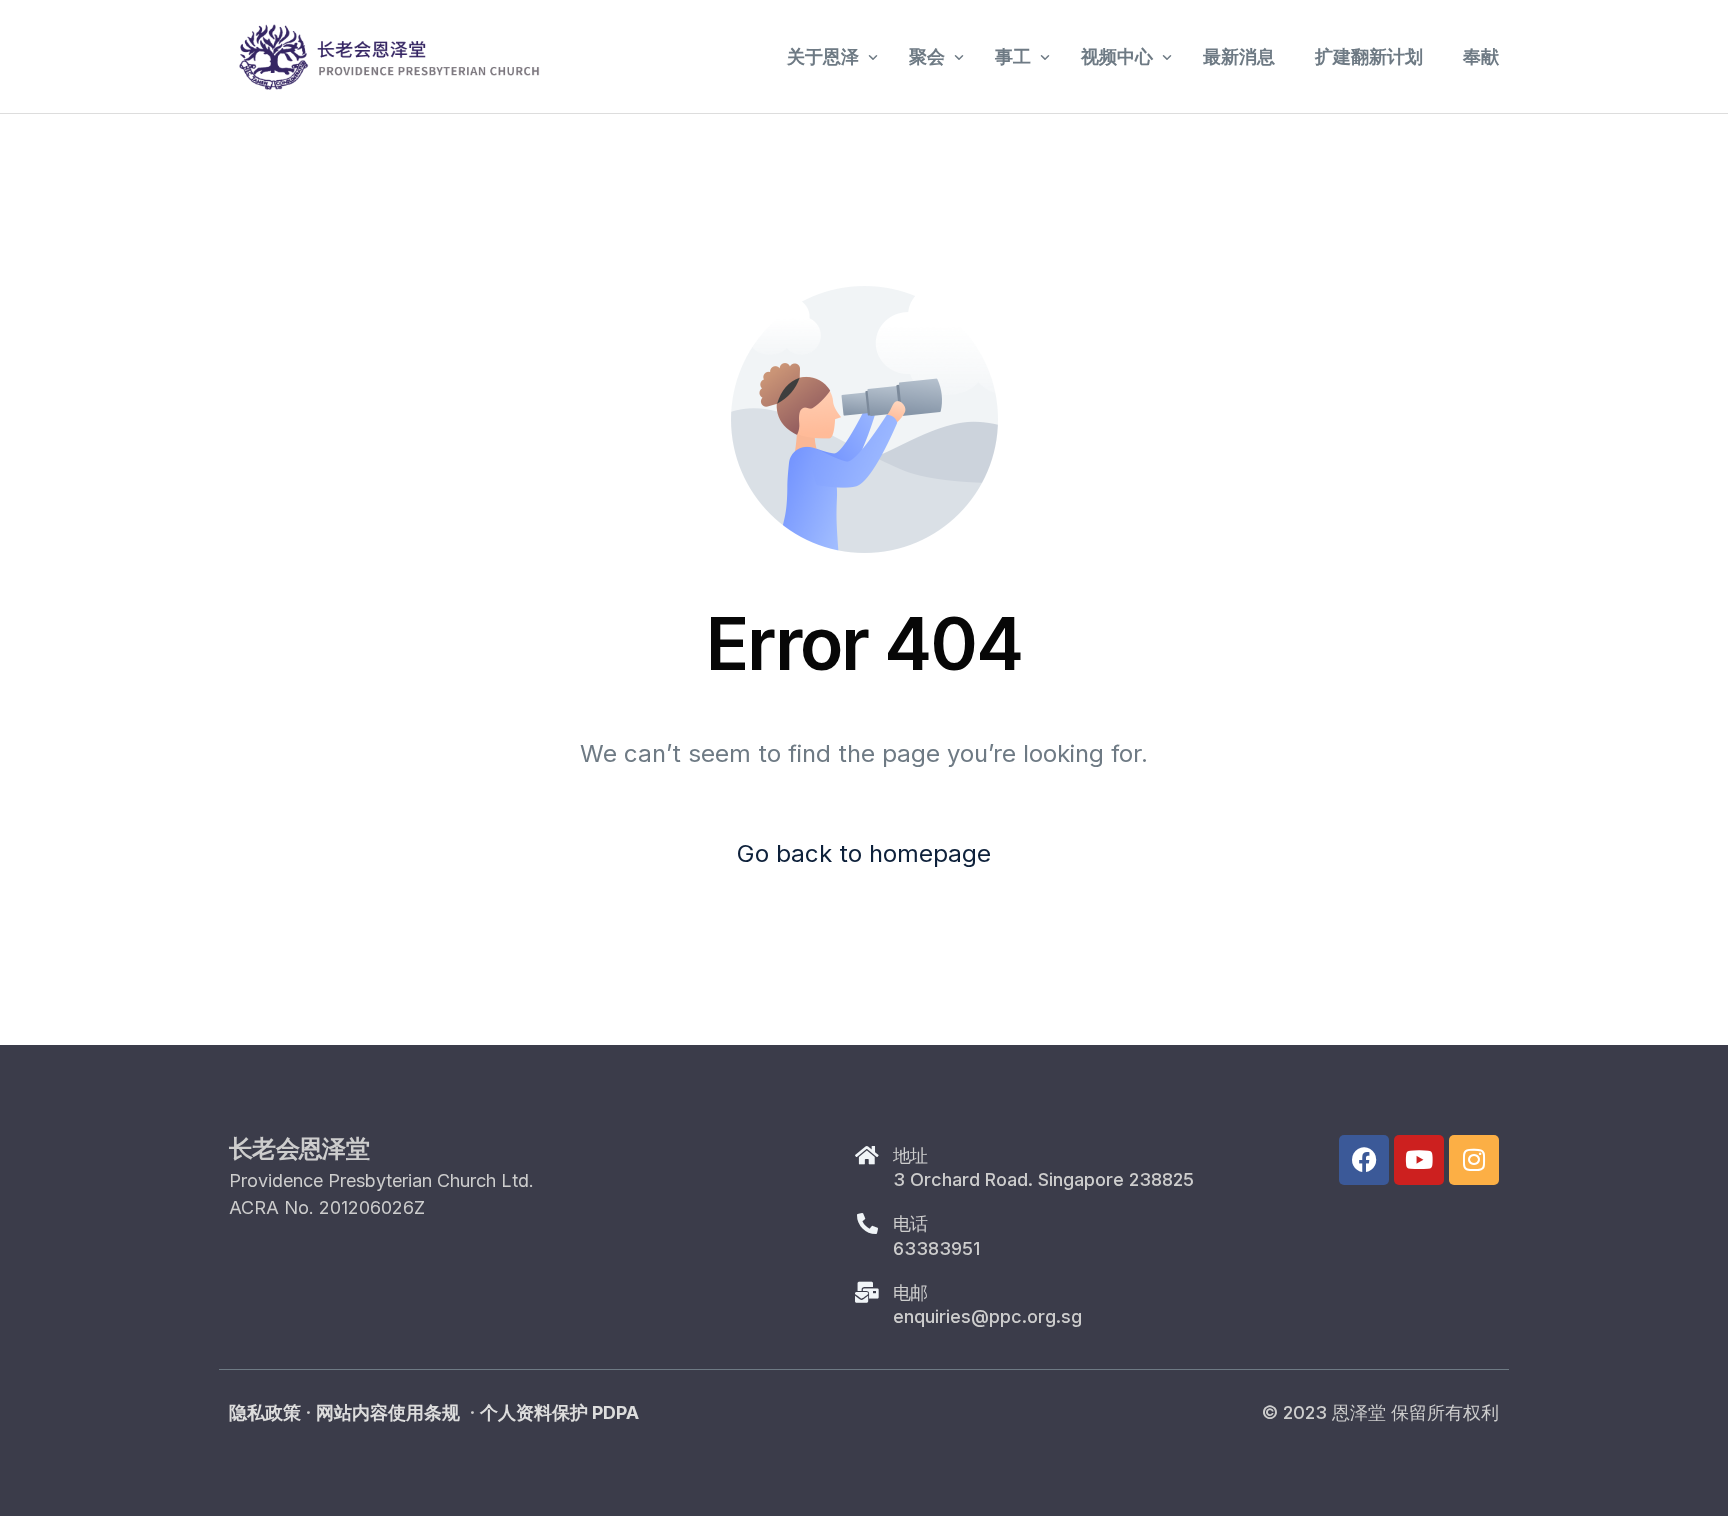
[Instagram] (1474, 1160)
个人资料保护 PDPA (559, 1412)
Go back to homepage (864, 853)
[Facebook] (1364, 1160)
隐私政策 (265, 1412)
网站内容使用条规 (388, 1412)
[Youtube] (1419, 1160)
